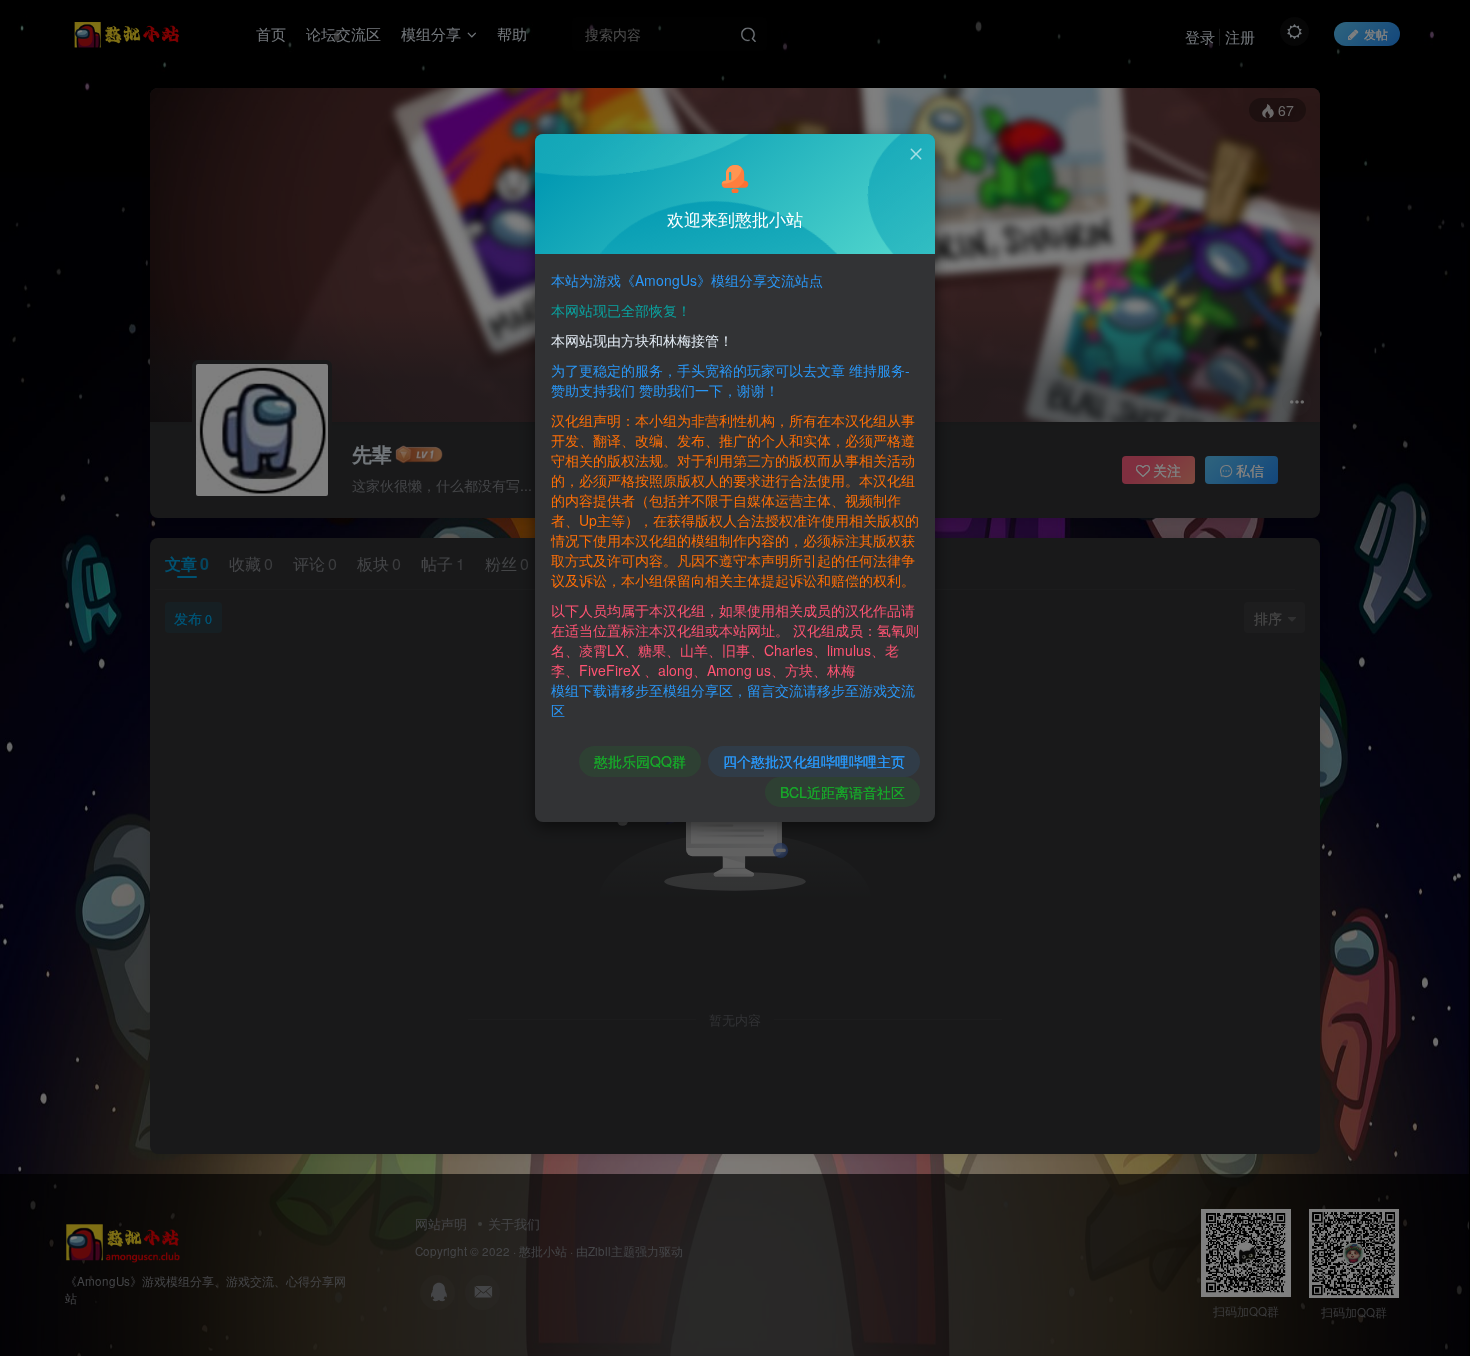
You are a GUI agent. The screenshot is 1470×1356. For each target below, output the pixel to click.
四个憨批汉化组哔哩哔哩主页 (814, 761)
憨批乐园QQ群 (640, 761)
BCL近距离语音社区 (842, 792)
